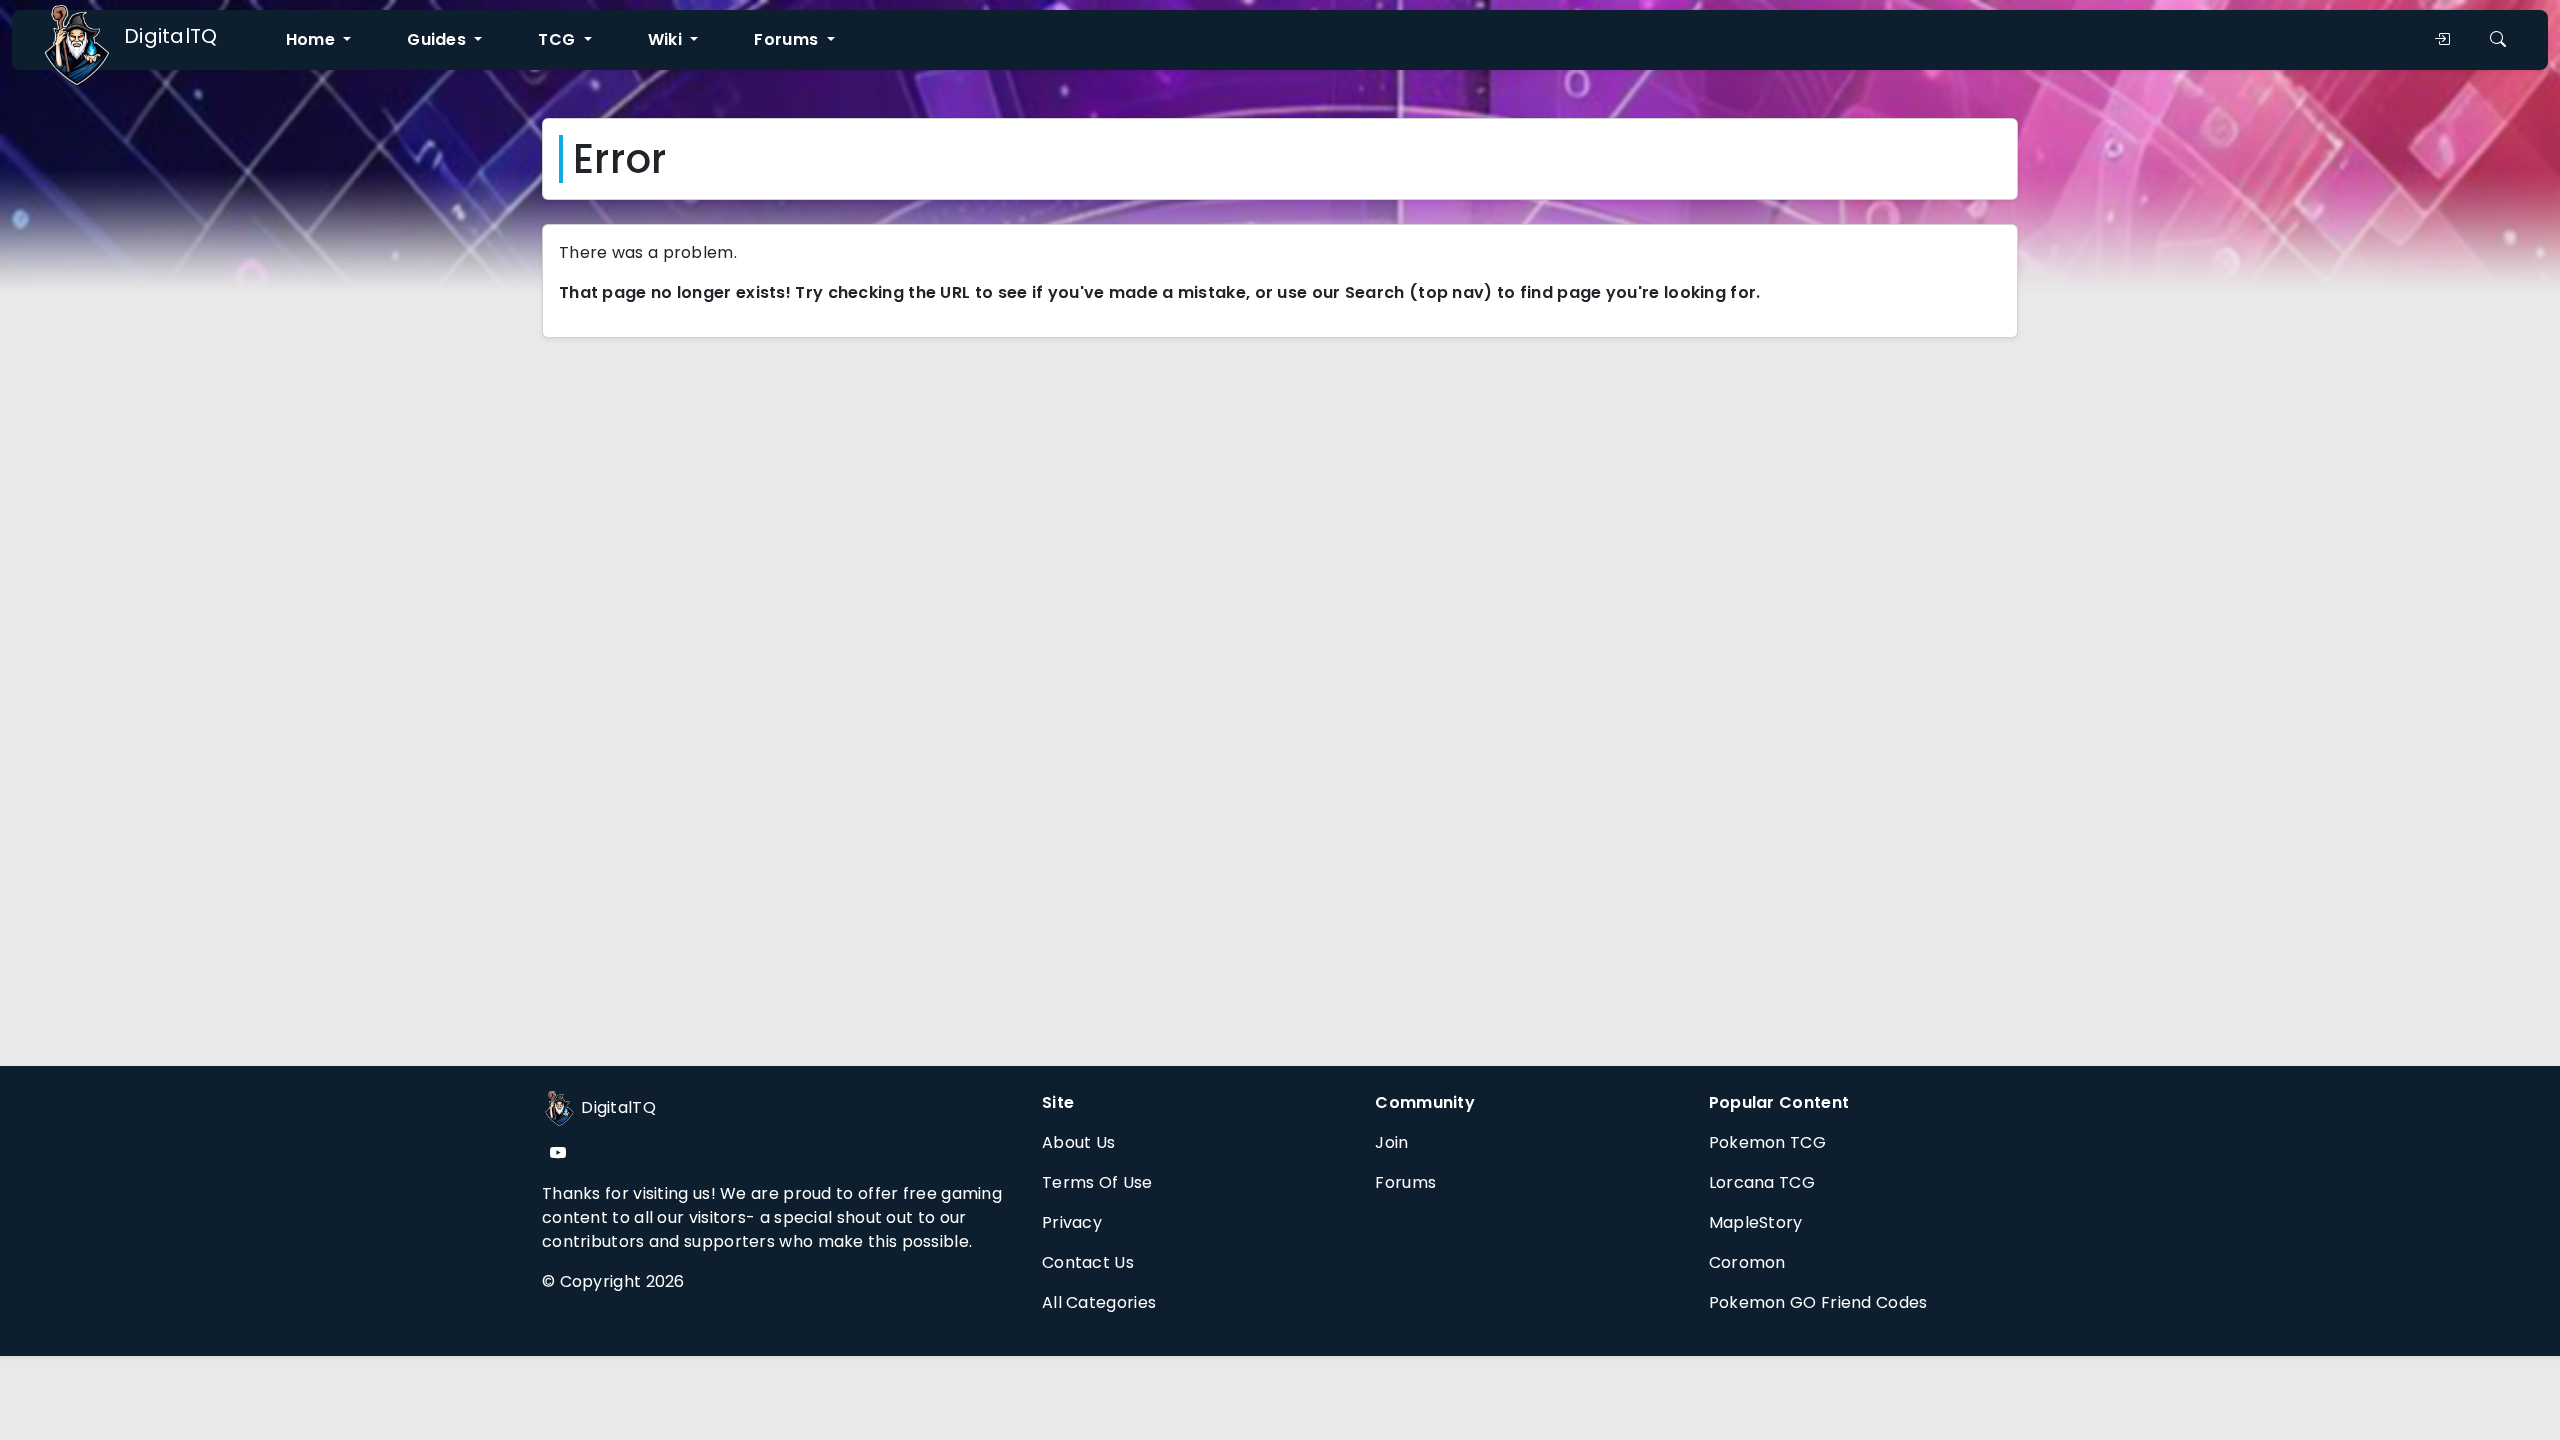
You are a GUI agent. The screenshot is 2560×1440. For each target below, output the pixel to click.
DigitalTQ (171, 36)
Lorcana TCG (1762, 1182)
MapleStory (1756, 1222)
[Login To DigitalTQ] (2442, 40)
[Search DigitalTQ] (2498, 40)
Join (1391, 1142)
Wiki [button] (667, 39)
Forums (1405, 1182)
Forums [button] (788, 39)
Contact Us (1088, 1262)
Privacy (1072, 1222)
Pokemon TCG (1767, 1142)
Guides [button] (438, 39)
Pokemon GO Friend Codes (1818, 1302)
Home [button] (313, 39)
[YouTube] (558, 1153)
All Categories (1099, 1302)
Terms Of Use (1097, 1182)
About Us (1078, 1142)
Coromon (1747, 1262)
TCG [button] (558, 39)
